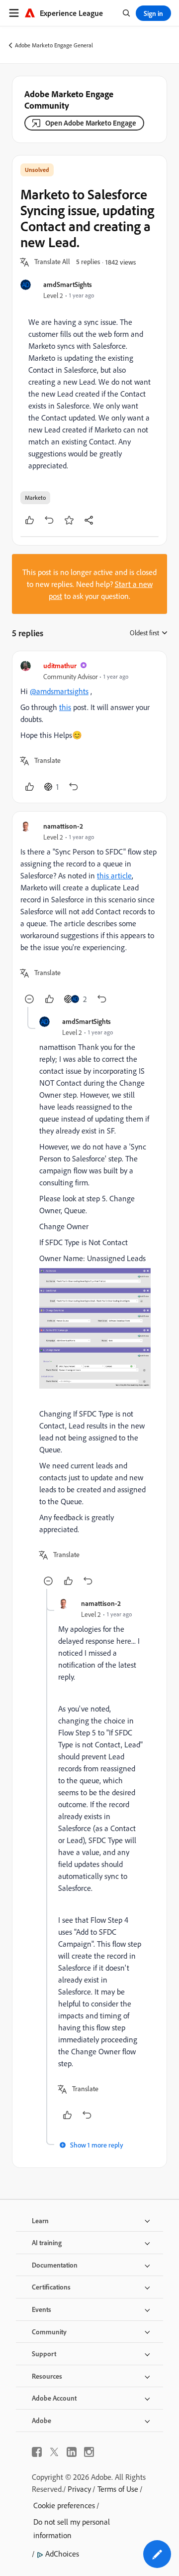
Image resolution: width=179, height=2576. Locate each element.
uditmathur (60, 665)
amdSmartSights (68, 284)
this (65, 707)
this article (114, 875)
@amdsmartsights (59, 691)
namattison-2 (63, 826)
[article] (89, 727)
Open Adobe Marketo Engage (91, 123)
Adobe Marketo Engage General (54, 45)
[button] (52, 262)
